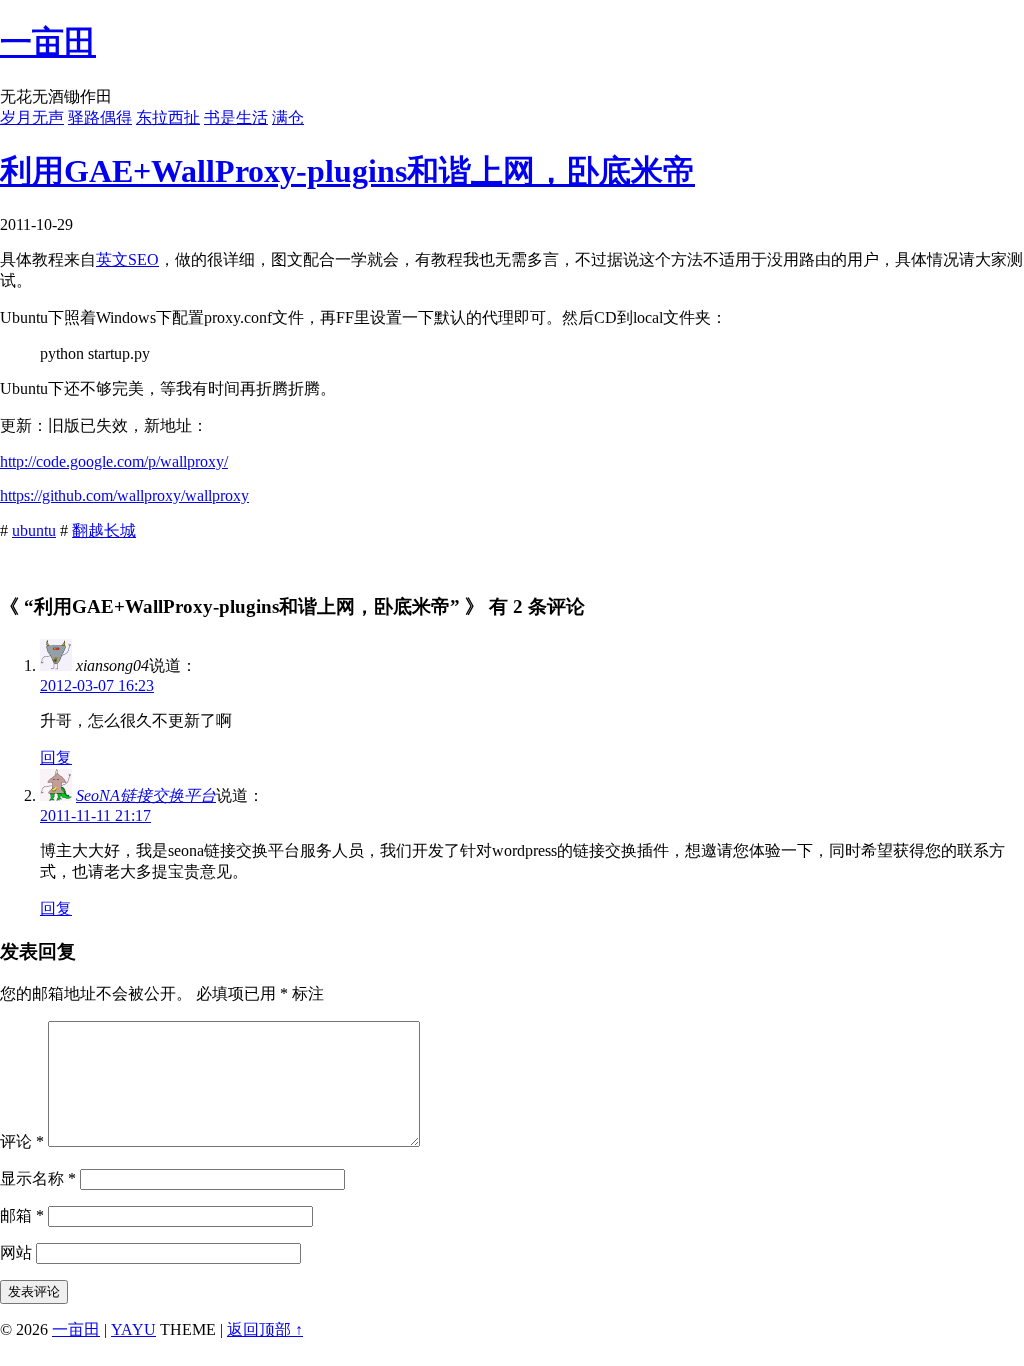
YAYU (133, 1329)
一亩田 (48, 42)
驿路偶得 (100, 117)
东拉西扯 (168, 117)
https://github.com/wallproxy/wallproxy (124, 495)
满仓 (288, 117)
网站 (16, 1252)
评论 (22, 1141)
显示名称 (38, 1178)
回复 (56, 757)
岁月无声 (32, 117)
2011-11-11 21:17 (95, 815)
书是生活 (236, 117)
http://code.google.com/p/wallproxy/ (114, 461)
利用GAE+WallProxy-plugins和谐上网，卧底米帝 (347, 171)
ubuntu (34, 530)
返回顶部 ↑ (265, 1329)
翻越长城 (104, 530)
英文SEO (127, 259)
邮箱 (22, 1215)
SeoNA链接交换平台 (146, 795)
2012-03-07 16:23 (97, 685)
